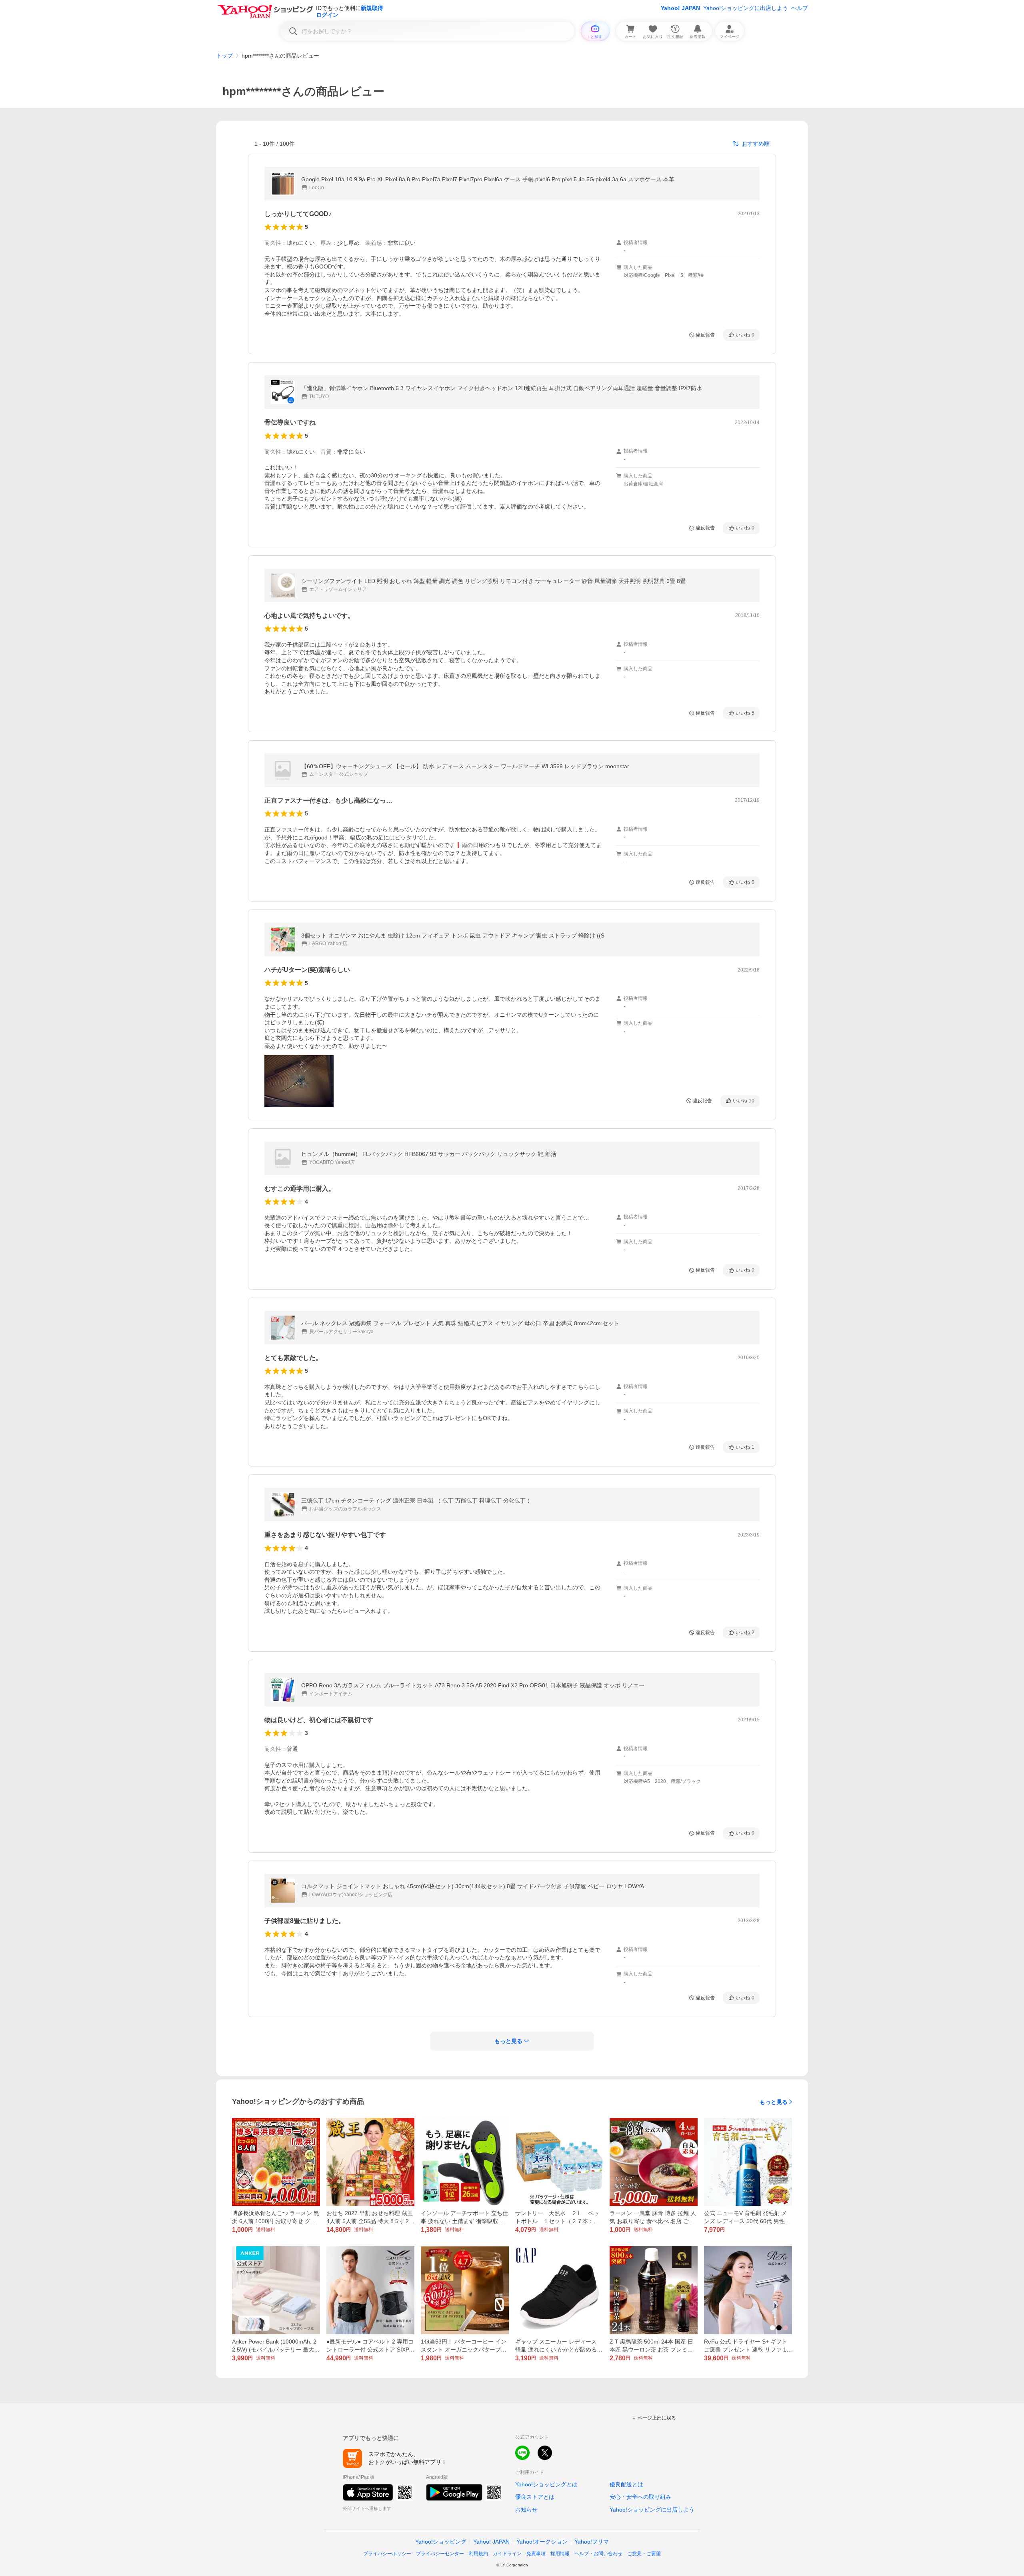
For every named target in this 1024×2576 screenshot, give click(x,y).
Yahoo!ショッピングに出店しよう (746, 8)
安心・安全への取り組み (640, 2497)
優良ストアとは (535, 2497)
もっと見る (774, 2102)
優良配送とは (626, 2484)
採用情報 (560, 2554)
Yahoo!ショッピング (441, 2542)
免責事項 (536, 2554)
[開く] (299, 1081)
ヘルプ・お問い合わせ (598, 2554)
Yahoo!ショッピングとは (546, 2484)
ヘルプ (800, 8)
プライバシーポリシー (387, 2554)
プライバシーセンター (440, 2554)
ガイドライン (507, 2554)
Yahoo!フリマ (592, 2542)
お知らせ (526, 2510)
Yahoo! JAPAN (680, 8)
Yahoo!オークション (542, 2542)
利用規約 (478, 2554)
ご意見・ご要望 (644, 2554)
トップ (224, 56)
